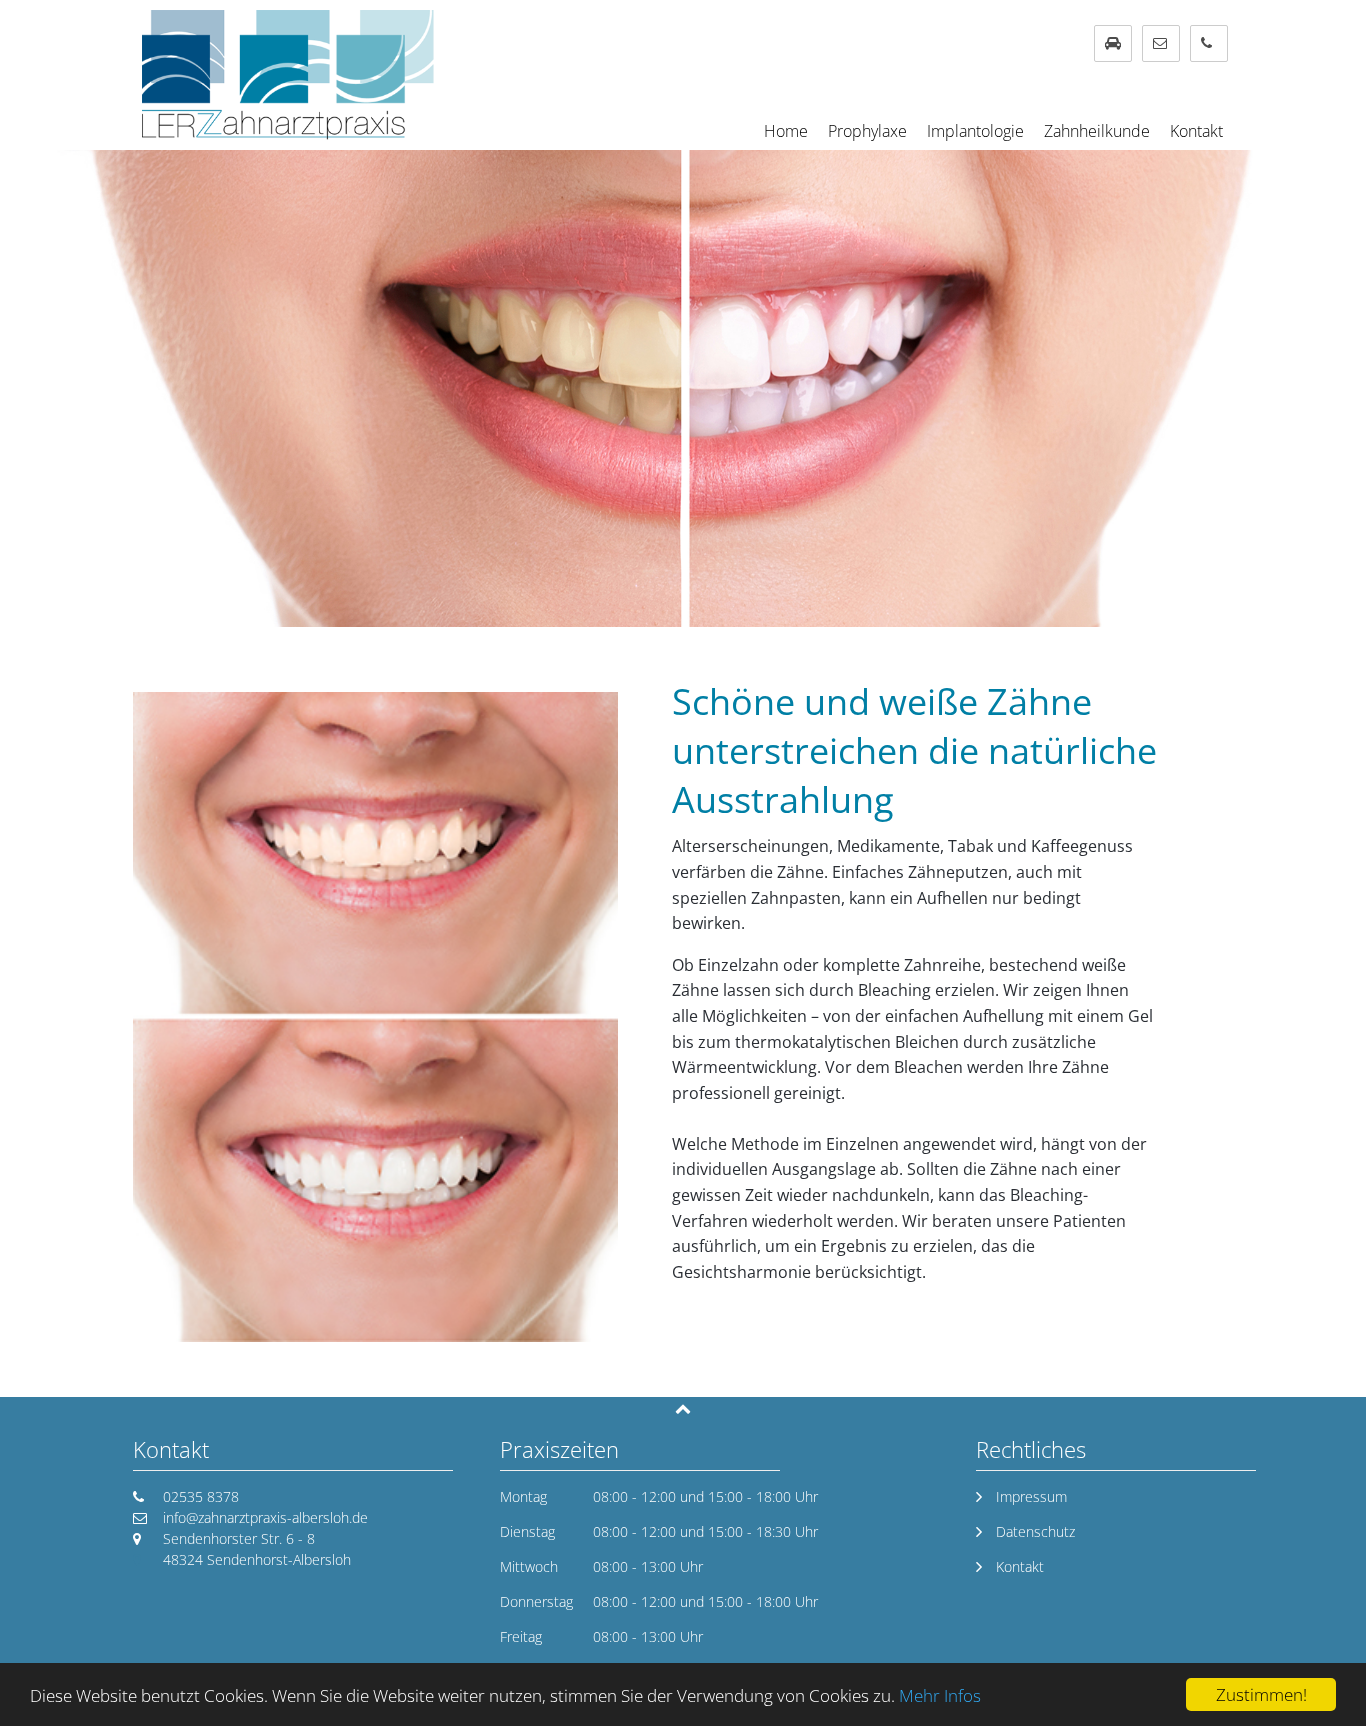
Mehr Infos (940, 1695)
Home (786, 131)
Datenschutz (1035, 1531)
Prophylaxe (867, 131)
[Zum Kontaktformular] (1161, 43)
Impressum (1031, 1496)
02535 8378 (201, 1496)
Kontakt (1196, 131)
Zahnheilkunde (1097, 131)
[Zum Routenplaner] (1113, 43)
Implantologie (975, 131)
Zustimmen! (1261, 1694)
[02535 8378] (1209, 43)
